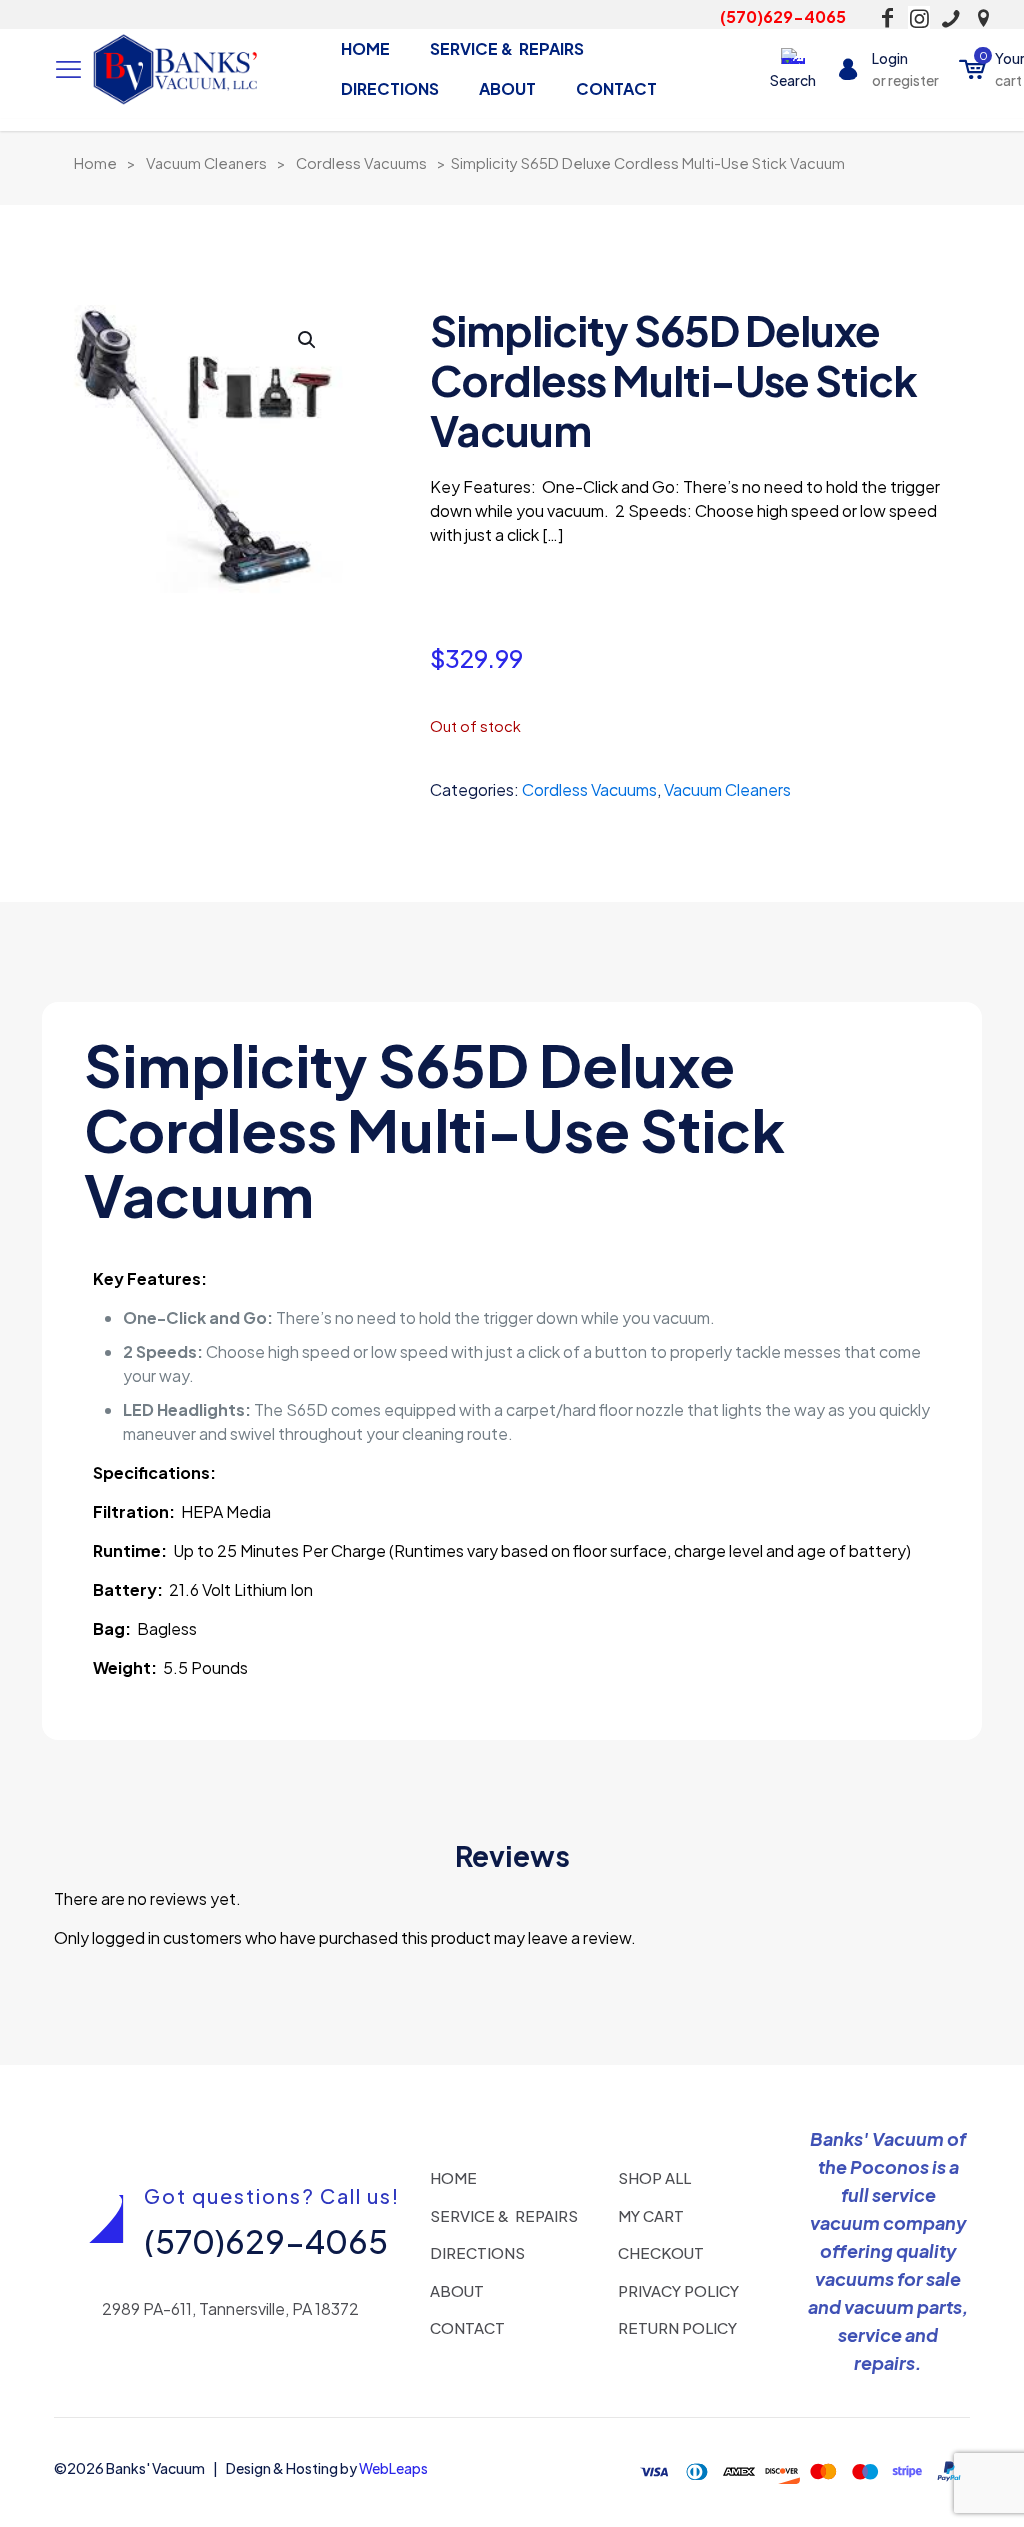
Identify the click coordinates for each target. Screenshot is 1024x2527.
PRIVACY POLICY (678, 2290)
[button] (308, 340)
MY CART (651, 2215)
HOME (453, 2177)
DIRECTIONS (477, 2252)
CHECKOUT (661, 2252)
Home (95, 163)
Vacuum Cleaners (206, 163)
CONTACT (467, 2327)
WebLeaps (393, 2468)
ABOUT (457, 2290)
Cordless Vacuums (361, 163)
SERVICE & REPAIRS (504, 2215)
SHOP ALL (654, 2177)
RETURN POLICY (677, 2327)
